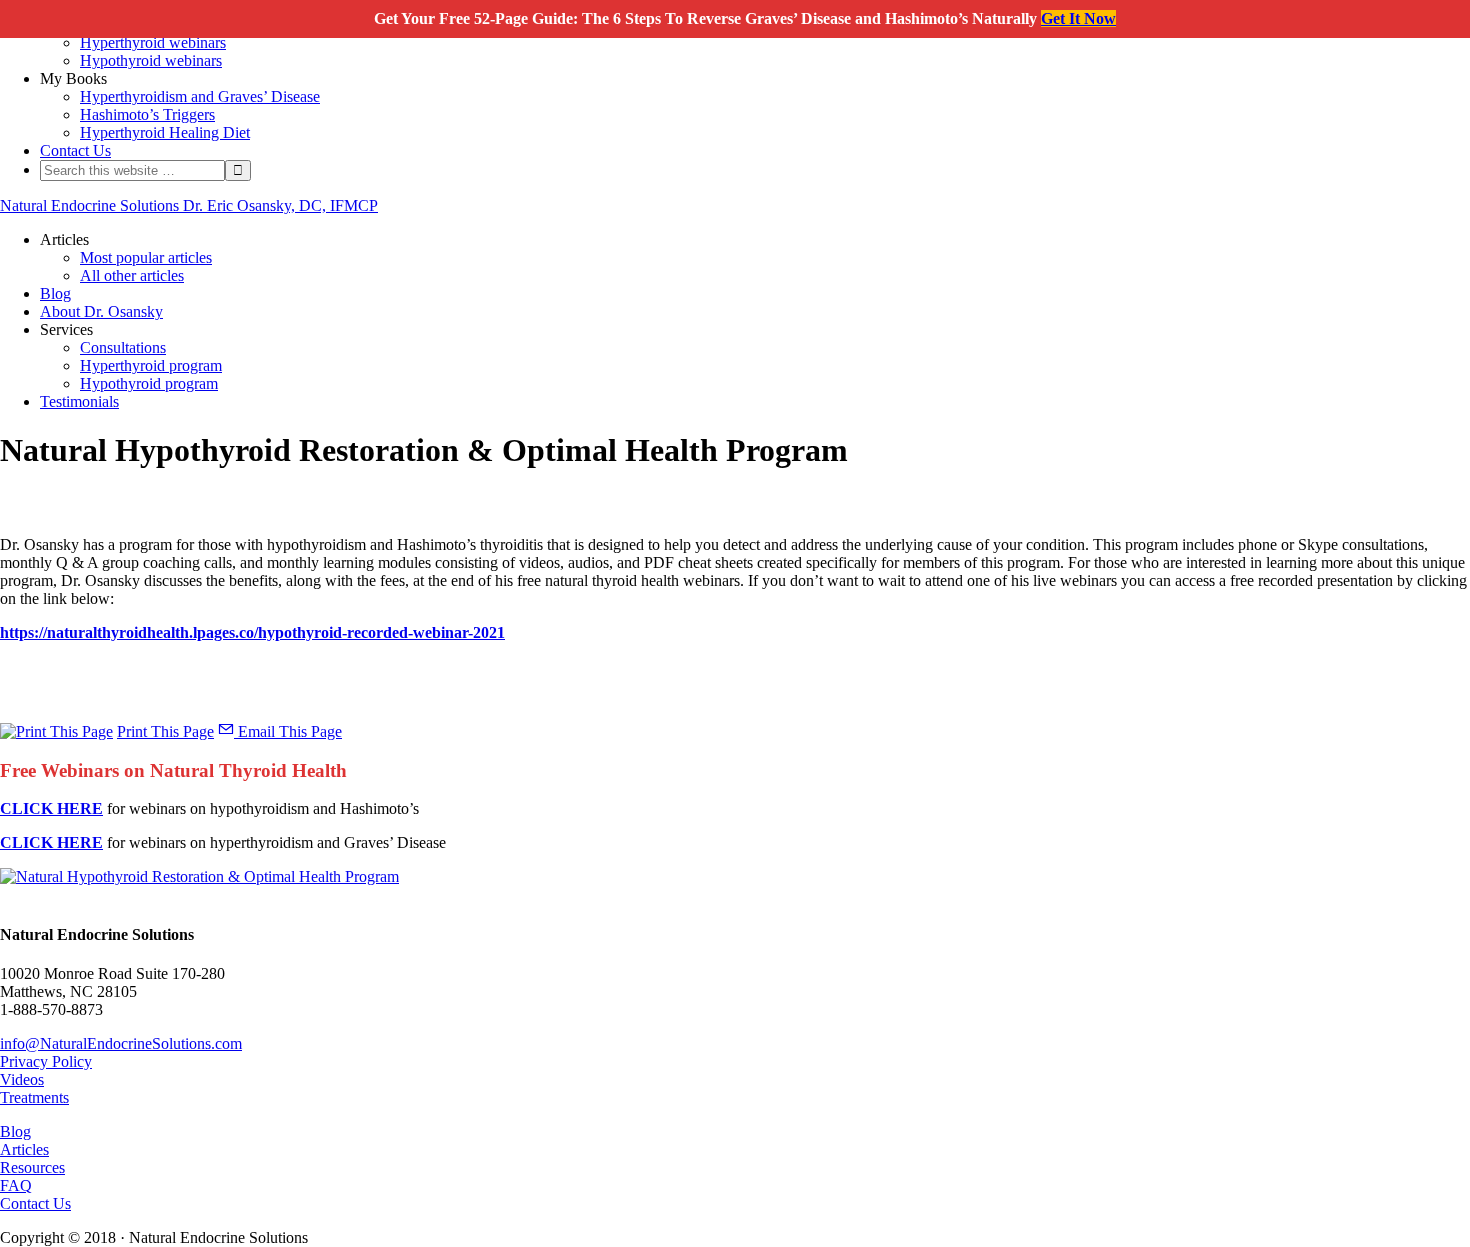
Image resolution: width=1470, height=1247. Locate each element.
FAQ (16, 1185)
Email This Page (288, 731)
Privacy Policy (46, 1061)
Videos (22, 1079)
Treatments (34, 1097)
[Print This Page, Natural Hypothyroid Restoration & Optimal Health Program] (56, 731)
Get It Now (1078, 18)
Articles (24, 1149)
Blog (15, 1131)
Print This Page (165, 731)
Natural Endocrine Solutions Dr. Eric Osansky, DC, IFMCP (189, 205)
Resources (32, 1167)
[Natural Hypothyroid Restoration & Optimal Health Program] (199, 876)
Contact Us (35, 1203)
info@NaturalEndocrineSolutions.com (121, 1043)
